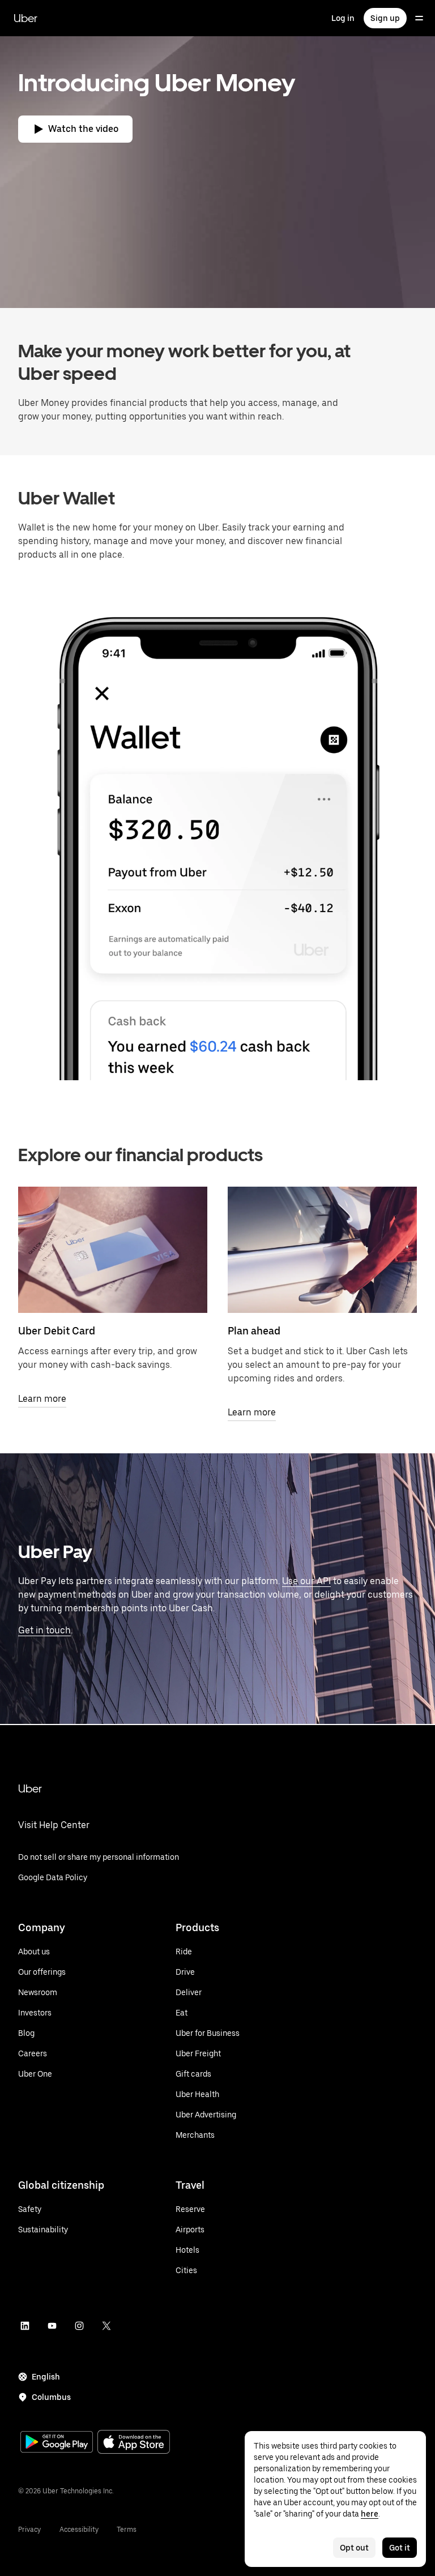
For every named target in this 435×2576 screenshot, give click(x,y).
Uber (25, 18)
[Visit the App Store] (134, 2443)
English (46, 2377)
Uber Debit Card (57, 1331)
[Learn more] (113, 1250)
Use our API (306, 1581)
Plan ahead (254, 1331)
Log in (343, 18)
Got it (400, 2548)
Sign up (385, 18)
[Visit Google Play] (57, 2443)
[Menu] (419, 18)
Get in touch (44, 1630)
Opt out (354, 2548)
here (370, 2514)
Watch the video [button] (83, 129)
